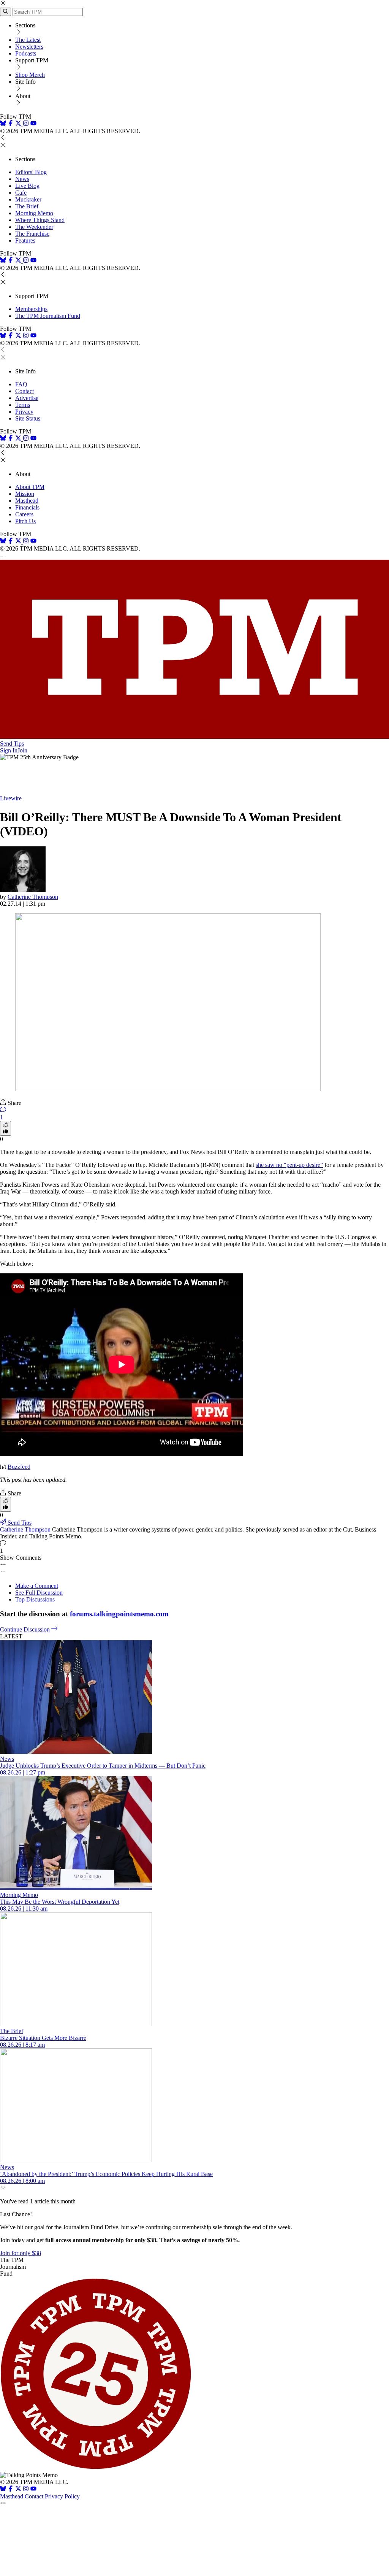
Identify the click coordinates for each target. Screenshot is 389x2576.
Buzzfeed (19, 1467)
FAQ (21, 384)
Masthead (27, 501)
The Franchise (32, 234)
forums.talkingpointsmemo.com (119, 1614)
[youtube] (33, 124)
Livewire (11, 798)
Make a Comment (37, 1586)
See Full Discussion (39, 1593)
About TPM (30, 487)
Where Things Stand (40, 220)
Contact (25, 391)
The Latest (28, 40)
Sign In (9, 750)
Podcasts (26, 53)
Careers (24, 514)
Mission (25, 494)
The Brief (27, 206)
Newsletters (29, 47)
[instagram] (26, 124)
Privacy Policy (62, 2496)
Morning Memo (34, 213)
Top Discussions (35, 1599)
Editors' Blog (31, 172)
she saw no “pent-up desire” (289, 1165)
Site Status (28, 418)
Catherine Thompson (33, 897)
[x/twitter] (19, 124)
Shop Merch (30, 75)
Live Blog (27, 186)
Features (25, 240)
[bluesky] (3, 124)
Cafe (21, 193)
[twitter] (18, 2489)
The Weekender (34, 227)
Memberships (31, 309)
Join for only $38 (21, 2253)
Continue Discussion (26, 1629)
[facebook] (11, 124)
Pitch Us (25, 521)
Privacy (24, 412)
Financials (27, 507)
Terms (23, 405)
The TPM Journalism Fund (48, 316)
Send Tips (12, 744)
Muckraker (28, 199)
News (22, 179)
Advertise (27, 398)
